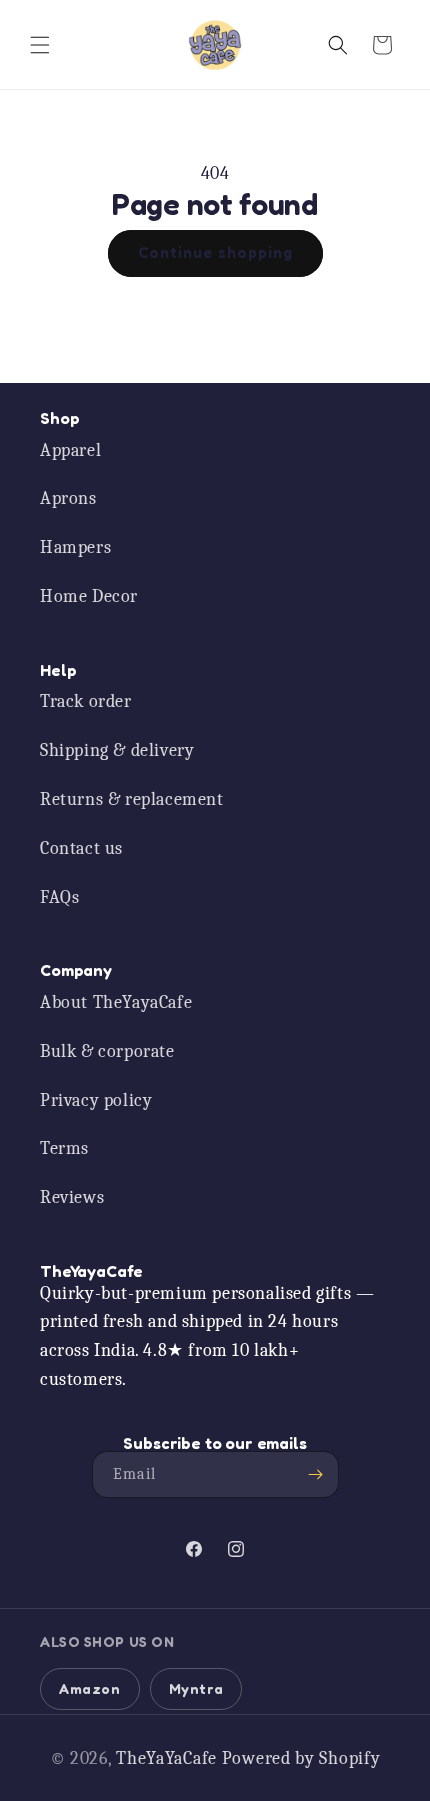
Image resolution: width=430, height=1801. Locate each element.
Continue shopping (215, 252)
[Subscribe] (316, 1474)
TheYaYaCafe (166, 1758)
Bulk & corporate (107, 1051)
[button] (40, 45)
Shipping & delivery (117, 750)
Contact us (81, 848)
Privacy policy (96, 1100)
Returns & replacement (132, 799)
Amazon (90, 1688)
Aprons (68, 498)
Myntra (196, 1688)
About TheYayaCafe (116, 1002)
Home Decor (89, 596)
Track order (86, 701)
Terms (64, 1148)
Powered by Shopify (301, 1758)
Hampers (75, 547)
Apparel (70, 450)
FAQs (59, 897)
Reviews (72, 1197)
